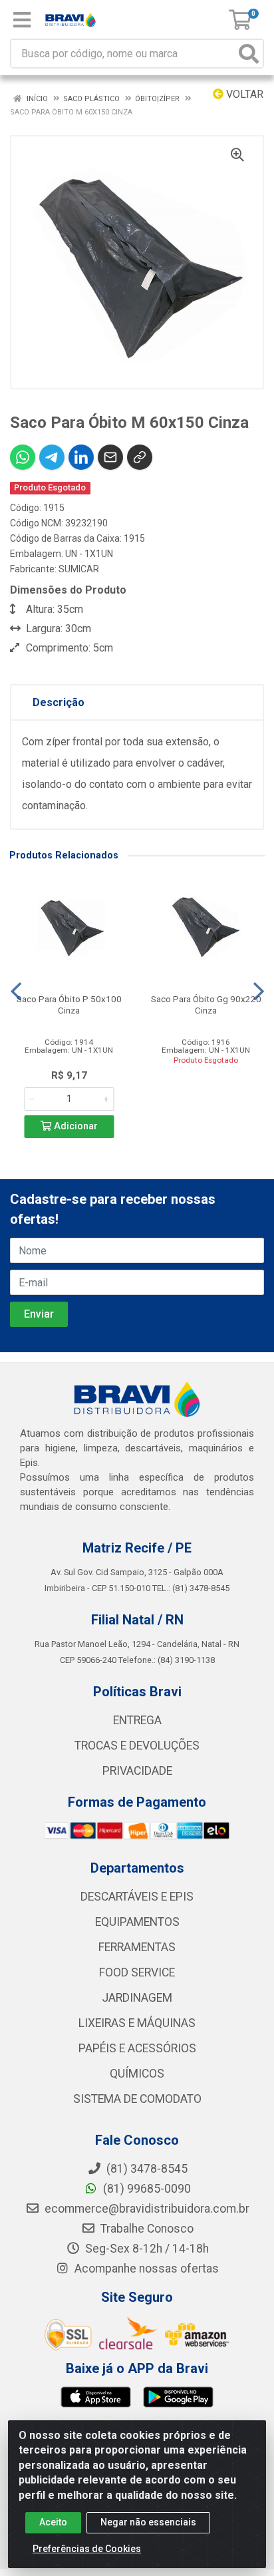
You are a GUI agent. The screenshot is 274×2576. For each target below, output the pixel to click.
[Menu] (22, 20)
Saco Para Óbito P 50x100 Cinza (69, 1005)
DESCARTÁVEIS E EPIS (137, 1897)
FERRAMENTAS (137, 1947)
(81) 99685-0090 (146, 2189)
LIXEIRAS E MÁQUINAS (137, 2023)
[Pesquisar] (249, 54)
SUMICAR (79, 569)
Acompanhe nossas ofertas (145, 2269)
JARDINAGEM (137, 1998)
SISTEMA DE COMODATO (137, 2099)
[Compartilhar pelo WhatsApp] (23, 457)
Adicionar (74, 1126)
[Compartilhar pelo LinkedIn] (81, 457)
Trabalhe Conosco (146, 2229)
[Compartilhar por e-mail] (110, 457)
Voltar (243, 94)
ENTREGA (137, 1720)
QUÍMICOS (137, 2074)
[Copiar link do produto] (140, 457)
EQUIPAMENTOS (137, 1922)
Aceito (53, 2522)
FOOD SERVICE (137, 1972)
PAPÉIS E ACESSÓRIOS (137, 2048)
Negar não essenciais (148, 2522)
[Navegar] (16, 992)
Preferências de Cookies (87, 2549)
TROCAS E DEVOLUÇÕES (137, 1746)
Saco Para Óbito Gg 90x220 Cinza (206, 1005)
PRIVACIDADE (137, 1771)
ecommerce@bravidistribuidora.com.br (146, 2209)
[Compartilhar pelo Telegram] (52, 457)
